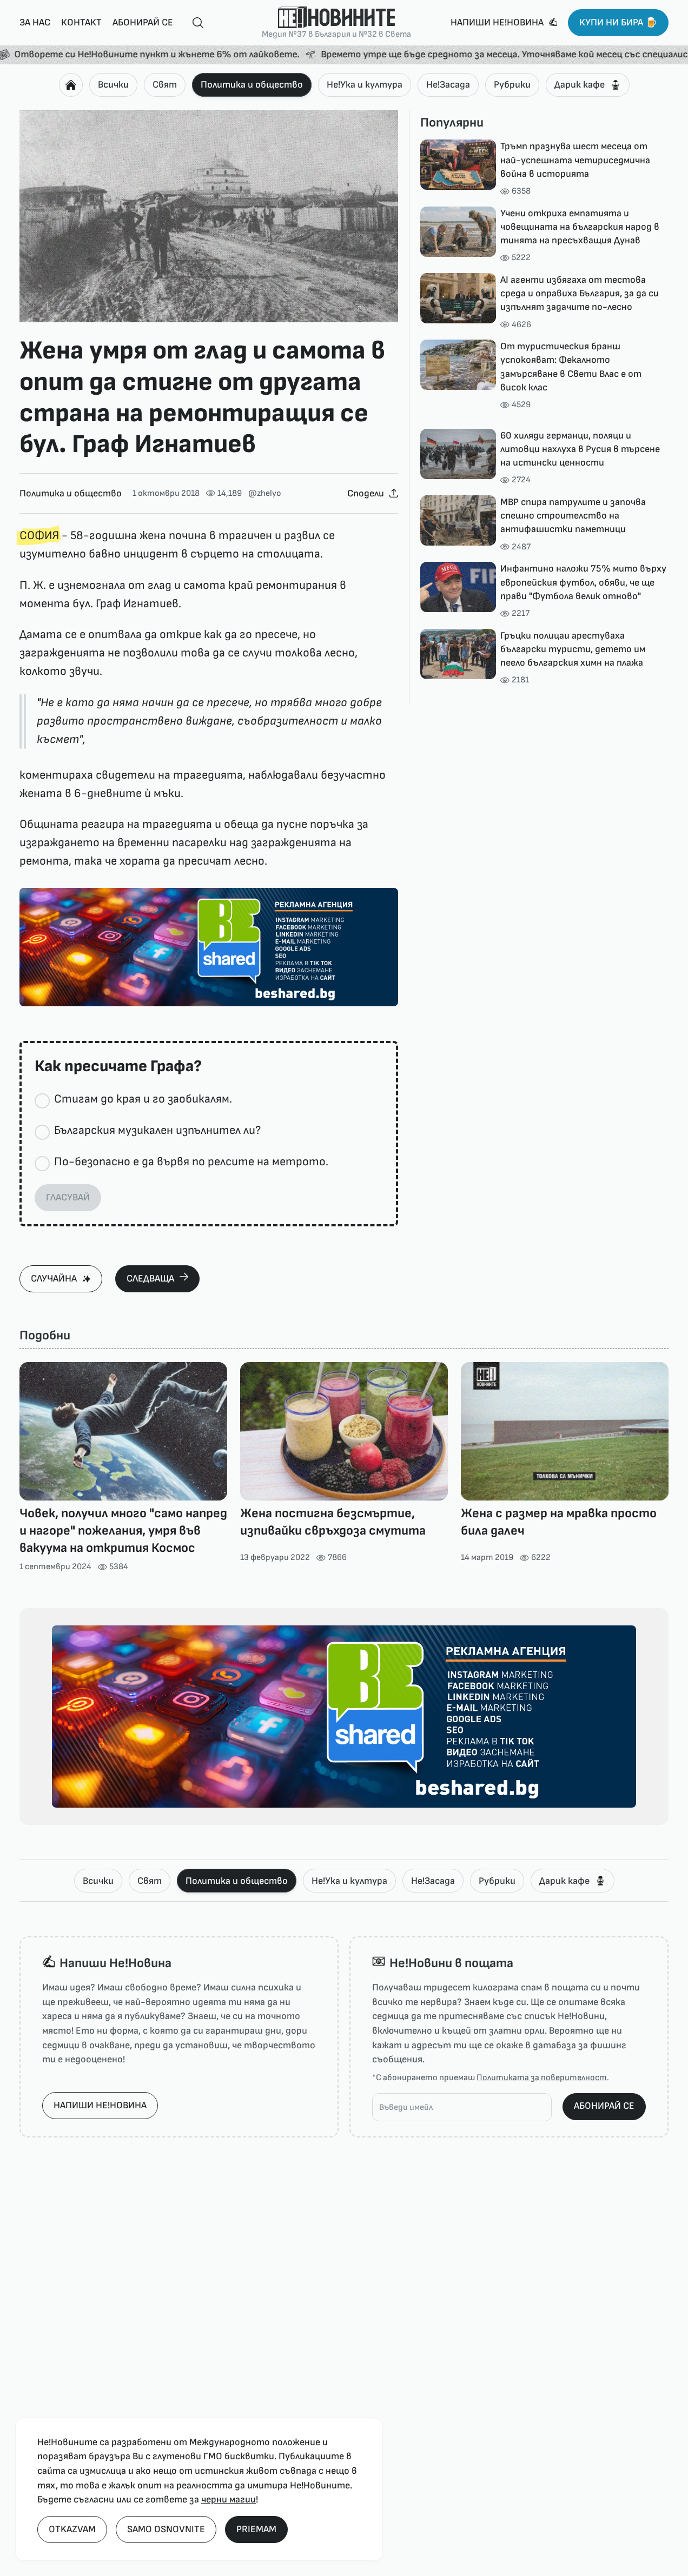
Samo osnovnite (166, 2529)
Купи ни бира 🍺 (618, 22)
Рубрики (512, 85)
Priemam (256, 2529)
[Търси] (194, 23)
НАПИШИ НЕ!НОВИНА (100, 2105)
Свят (165, 85)
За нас (35, 22)
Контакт (81, 22)
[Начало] (71, 85)
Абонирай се (143, 22)
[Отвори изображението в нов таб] (209, 216)
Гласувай (68, 1197)
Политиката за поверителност (542, 2078)
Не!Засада (448, 85)
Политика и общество (252, 85)
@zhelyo (265, 493)
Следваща (150, 1279)
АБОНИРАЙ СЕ (604, 2106)
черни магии (229, 2499)
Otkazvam (72, 2529)
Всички (113, 85)
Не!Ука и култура (365, 85)
